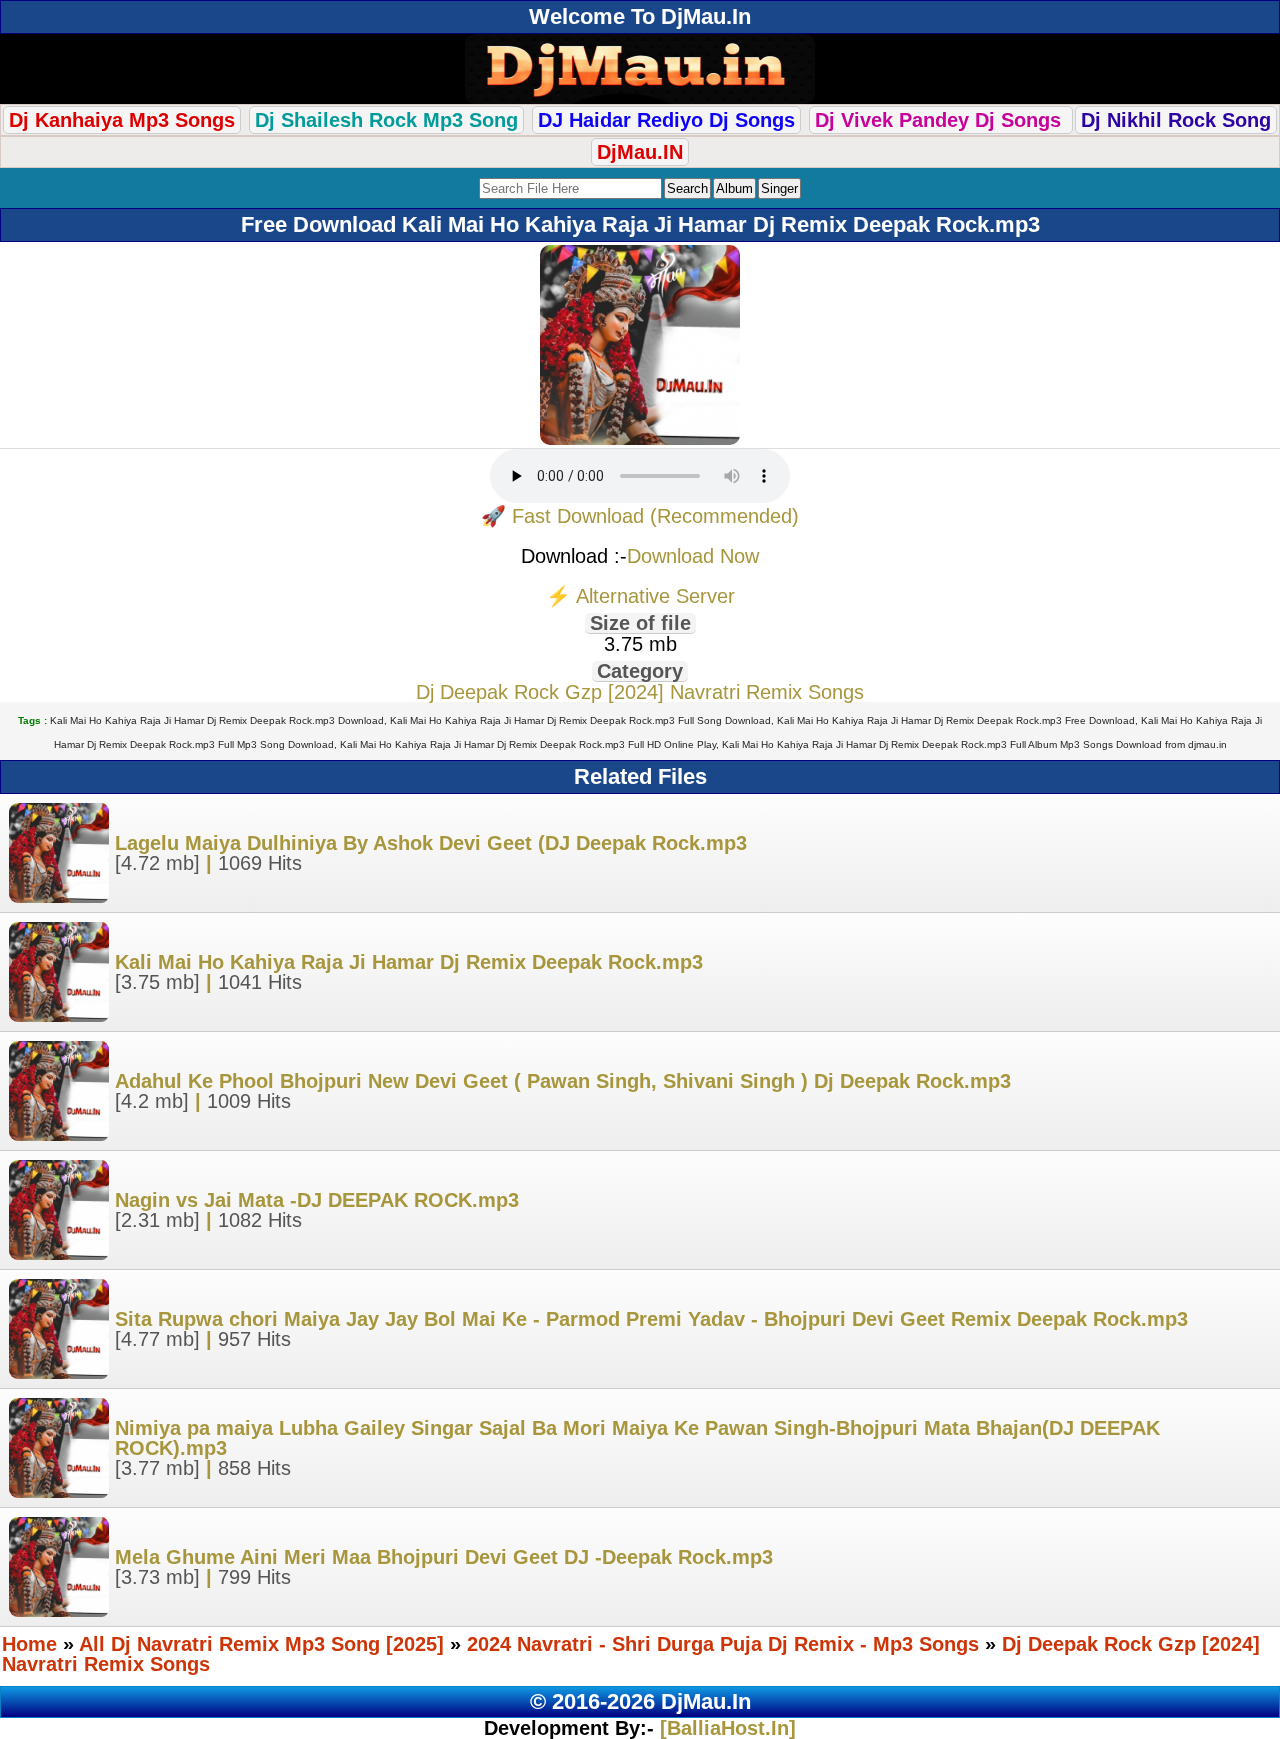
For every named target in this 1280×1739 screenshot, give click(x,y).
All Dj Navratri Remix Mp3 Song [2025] (261, 1644)
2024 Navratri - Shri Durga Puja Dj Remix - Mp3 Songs (723, 1644)
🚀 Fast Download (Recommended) (640, 516)
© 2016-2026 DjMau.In (640, 1701)
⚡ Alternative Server (640, 596)
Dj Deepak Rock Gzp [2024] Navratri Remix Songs (640, 692)
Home (29, 1644)
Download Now (693, 556)
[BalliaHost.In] (725, 1728)
